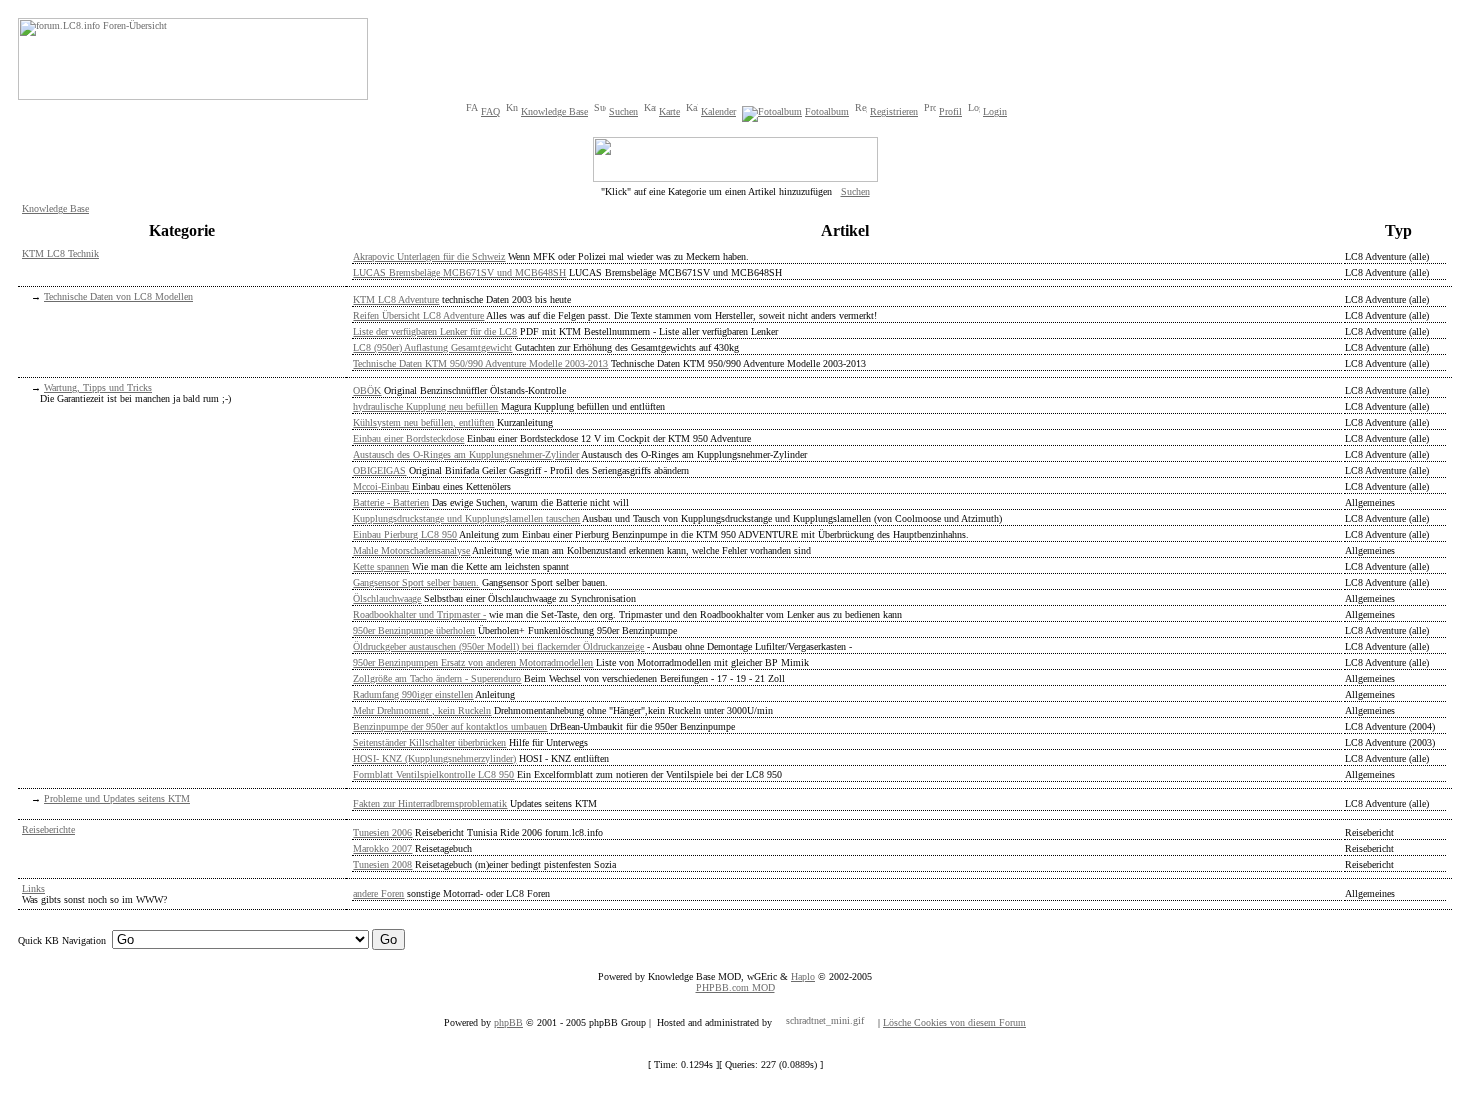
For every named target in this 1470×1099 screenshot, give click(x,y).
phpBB (508, 1022)
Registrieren (894, 111)
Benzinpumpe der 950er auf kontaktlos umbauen (450, 726)
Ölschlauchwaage (387, 598)
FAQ (490, 111)
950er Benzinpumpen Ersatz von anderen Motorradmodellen (473, 662)
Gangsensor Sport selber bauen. (416, 582)
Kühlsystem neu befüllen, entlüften (423, 422)
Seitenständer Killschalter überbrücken (429, 742)
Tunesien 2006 (382, 832)
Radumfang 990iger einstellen (413, 694)
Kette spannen (381, 566)
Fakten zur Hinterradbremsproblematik (430, 803)
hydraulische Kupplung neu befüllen (425, 406)
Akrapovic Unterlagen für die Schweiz (429, 256)
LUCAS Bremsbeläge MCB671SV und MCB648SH (459, 272)
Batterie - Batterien (391, 502)
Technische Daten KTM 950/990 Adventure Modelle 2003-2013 (480, 363)
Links (33, 888)
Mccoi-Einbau (381, 486)
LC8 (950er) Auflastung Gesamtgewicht (432, 347)
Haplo (803, 976)
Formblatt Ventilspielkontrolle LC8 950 (433, 774)
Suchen (623, 111)
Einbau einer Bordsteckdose (408, 438)
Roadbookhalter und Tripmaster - (419, 614)
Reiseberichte (48, 829)
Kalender (718, 111)
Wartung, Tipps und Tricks (98, 387)
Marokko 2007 (382, 848)
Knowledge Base (554, 111)
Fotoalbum (827, 111)
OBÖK (367, 390)
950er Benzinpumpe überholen (414, 630)
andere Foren (378, 893)
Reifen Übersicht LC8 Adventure (418, 315)
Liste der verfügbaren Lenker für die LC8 (435, 331)
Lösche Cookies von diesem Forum (954, 1022)
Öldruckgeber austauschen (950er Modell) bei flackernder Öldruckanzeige (498, 646)
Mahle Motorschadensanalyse (411, 550)
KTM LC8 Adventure (396, 299)
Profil (950, 111)
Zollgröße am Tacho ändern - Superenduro (437, 678)
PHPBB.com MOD (735, 987)
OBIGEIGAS (379, 470)
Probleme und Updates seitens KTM (117, 798)
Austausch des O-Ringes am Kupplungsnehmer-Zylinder (466, 454)
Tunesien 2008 (382, 864)
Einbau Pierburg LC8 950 (405, 534)
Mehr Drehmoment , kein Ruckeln (422, 710)
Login (995, 111)
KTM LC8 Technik (60, 253)
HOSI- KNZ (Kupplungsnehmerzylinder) (434, 758)
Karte (669, 111)
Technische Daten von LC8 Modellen (118, 296)
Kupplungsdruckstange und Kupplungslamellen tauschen (466, 518)
